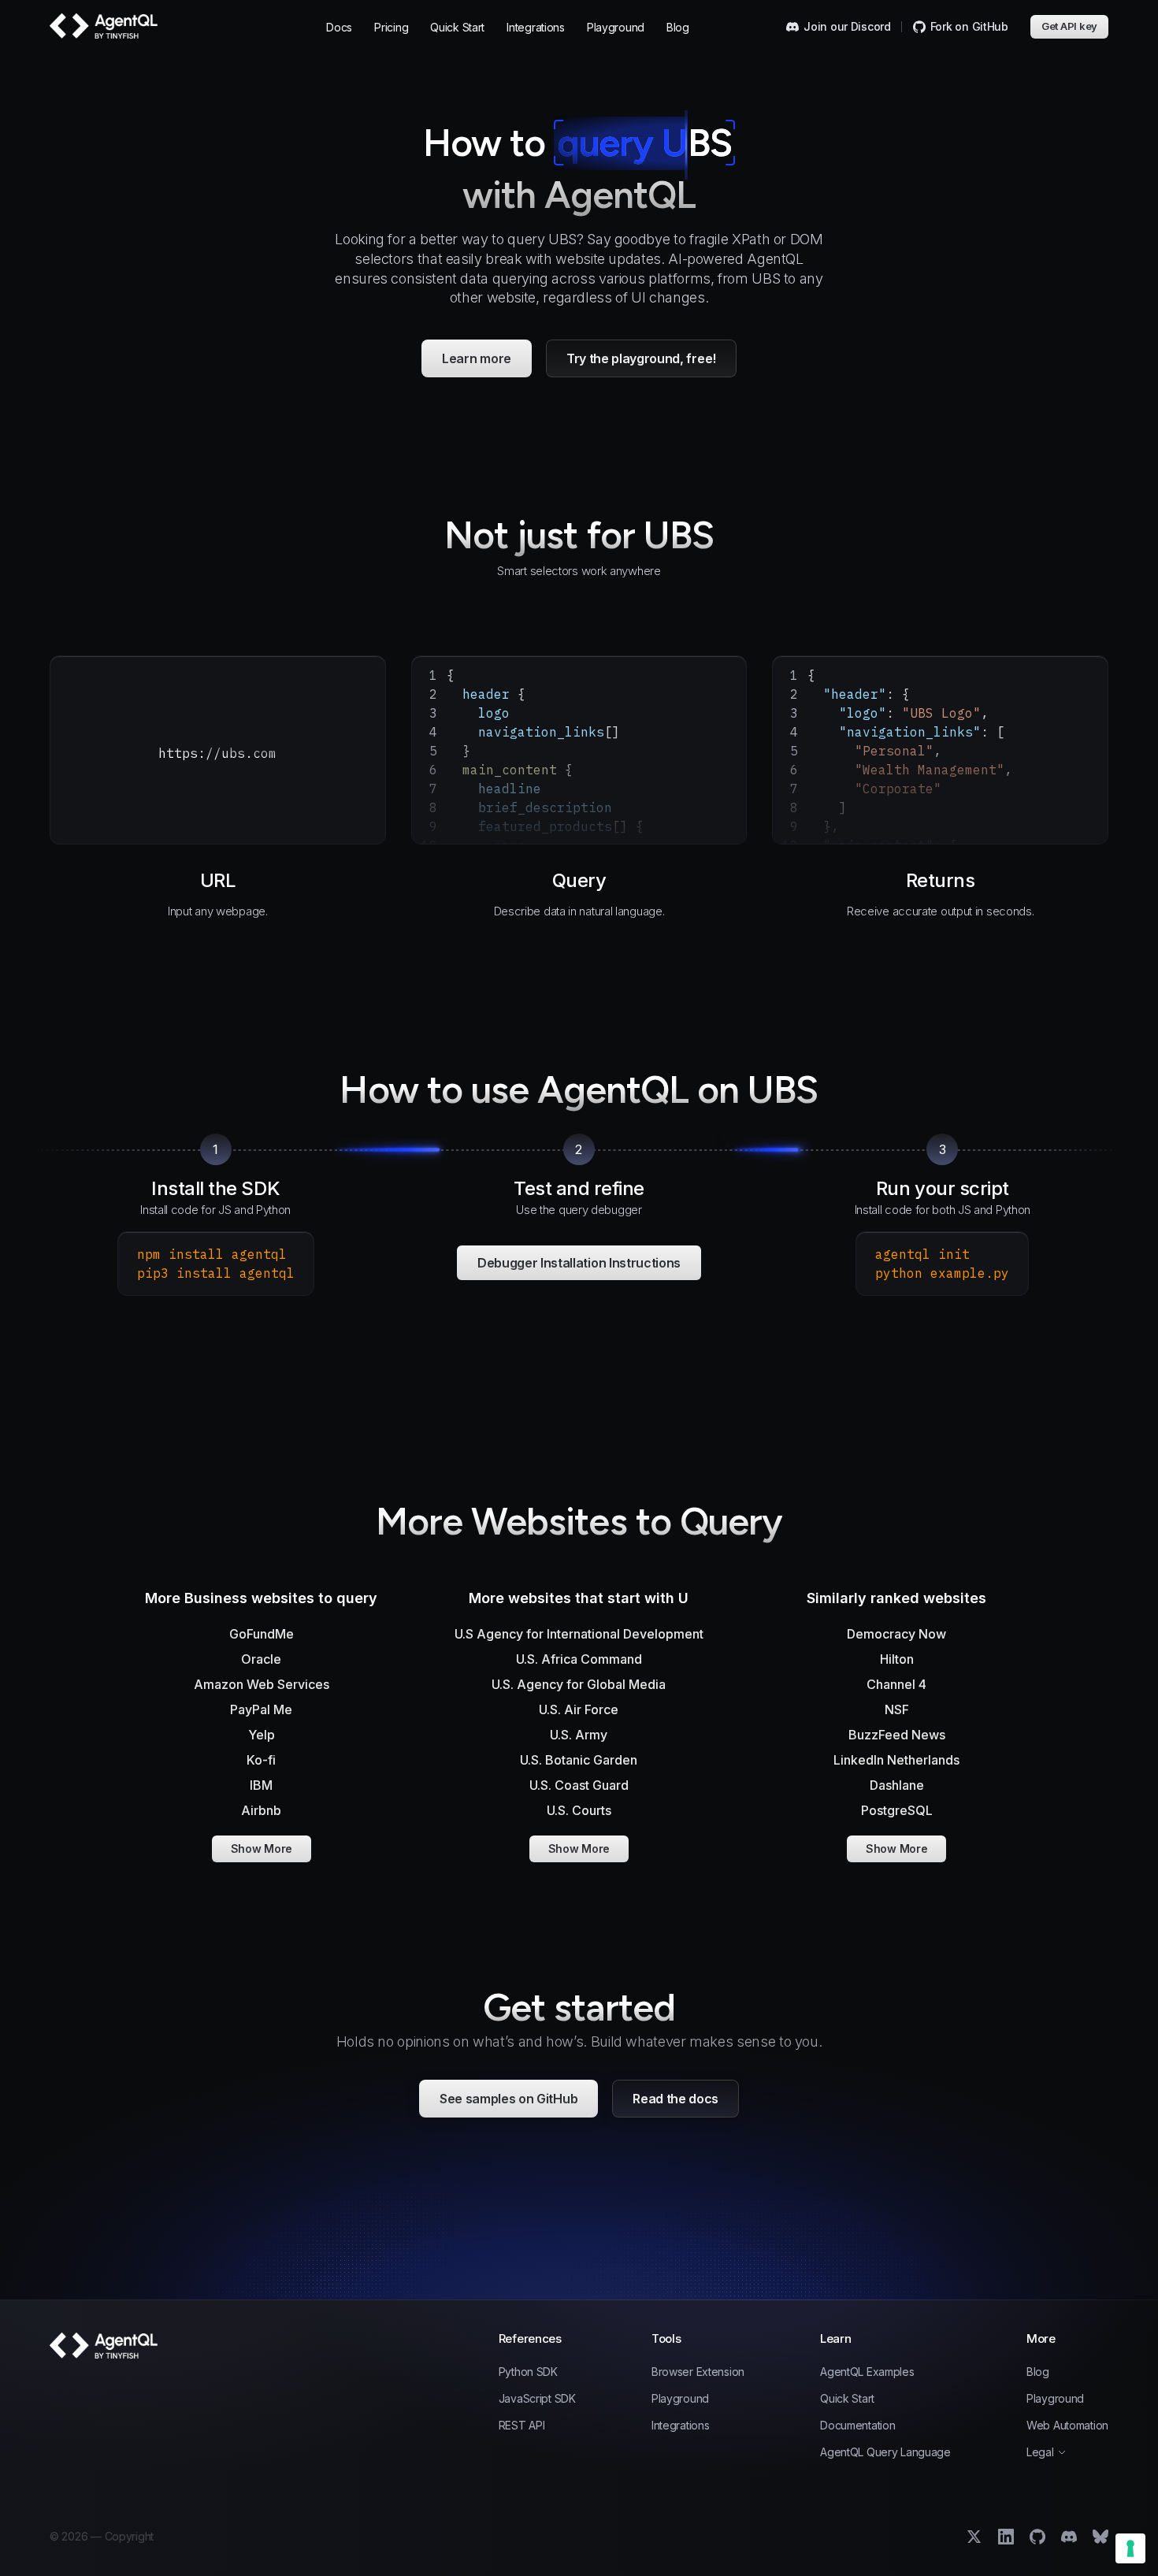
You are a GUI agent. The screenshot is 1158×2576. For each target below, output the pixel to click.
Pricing (391, 27)
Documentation (857, 2426)
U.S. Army (579, 1735)
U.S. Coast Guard (579, 1785)
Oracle (261, 1659)
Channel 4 (896, 1684)
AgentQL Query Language (885, 2452)
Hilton (897, 1659)
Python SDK (528, 2372)
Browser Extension (698, 2372)
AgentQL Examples (867, 2372)
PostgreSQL (897, 1810)
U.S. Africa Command (579, 1659)
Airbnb (261, 1810)
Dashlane (897, 1785)
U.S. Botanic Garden (579, 1760)
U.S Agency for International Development (579, 1634)
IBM (261, 1785)
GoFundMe (262, 1634)
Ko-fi (261, 1760)
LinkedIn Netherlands (896, 1760)
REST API (522, 2426)
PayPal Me (261, 1709)
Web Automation (1067, 2426)
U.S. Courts (579, 1810)
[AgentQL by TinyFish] (105, 26)
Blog (678, 27)
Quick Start (457, 27)
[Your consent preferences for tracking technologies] (1130, 2548)
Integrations (536, 27)
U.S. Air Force (579, 1709)
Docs (339, 27)
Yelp (262, 1735)
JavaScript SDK (537, 2399)
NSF (897, 1709)
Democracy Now (896, 1634)
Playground (616, 27)
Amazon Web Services (262, 1684)
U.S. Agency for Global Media (579, 1684)
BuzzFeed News (897, 1735)
